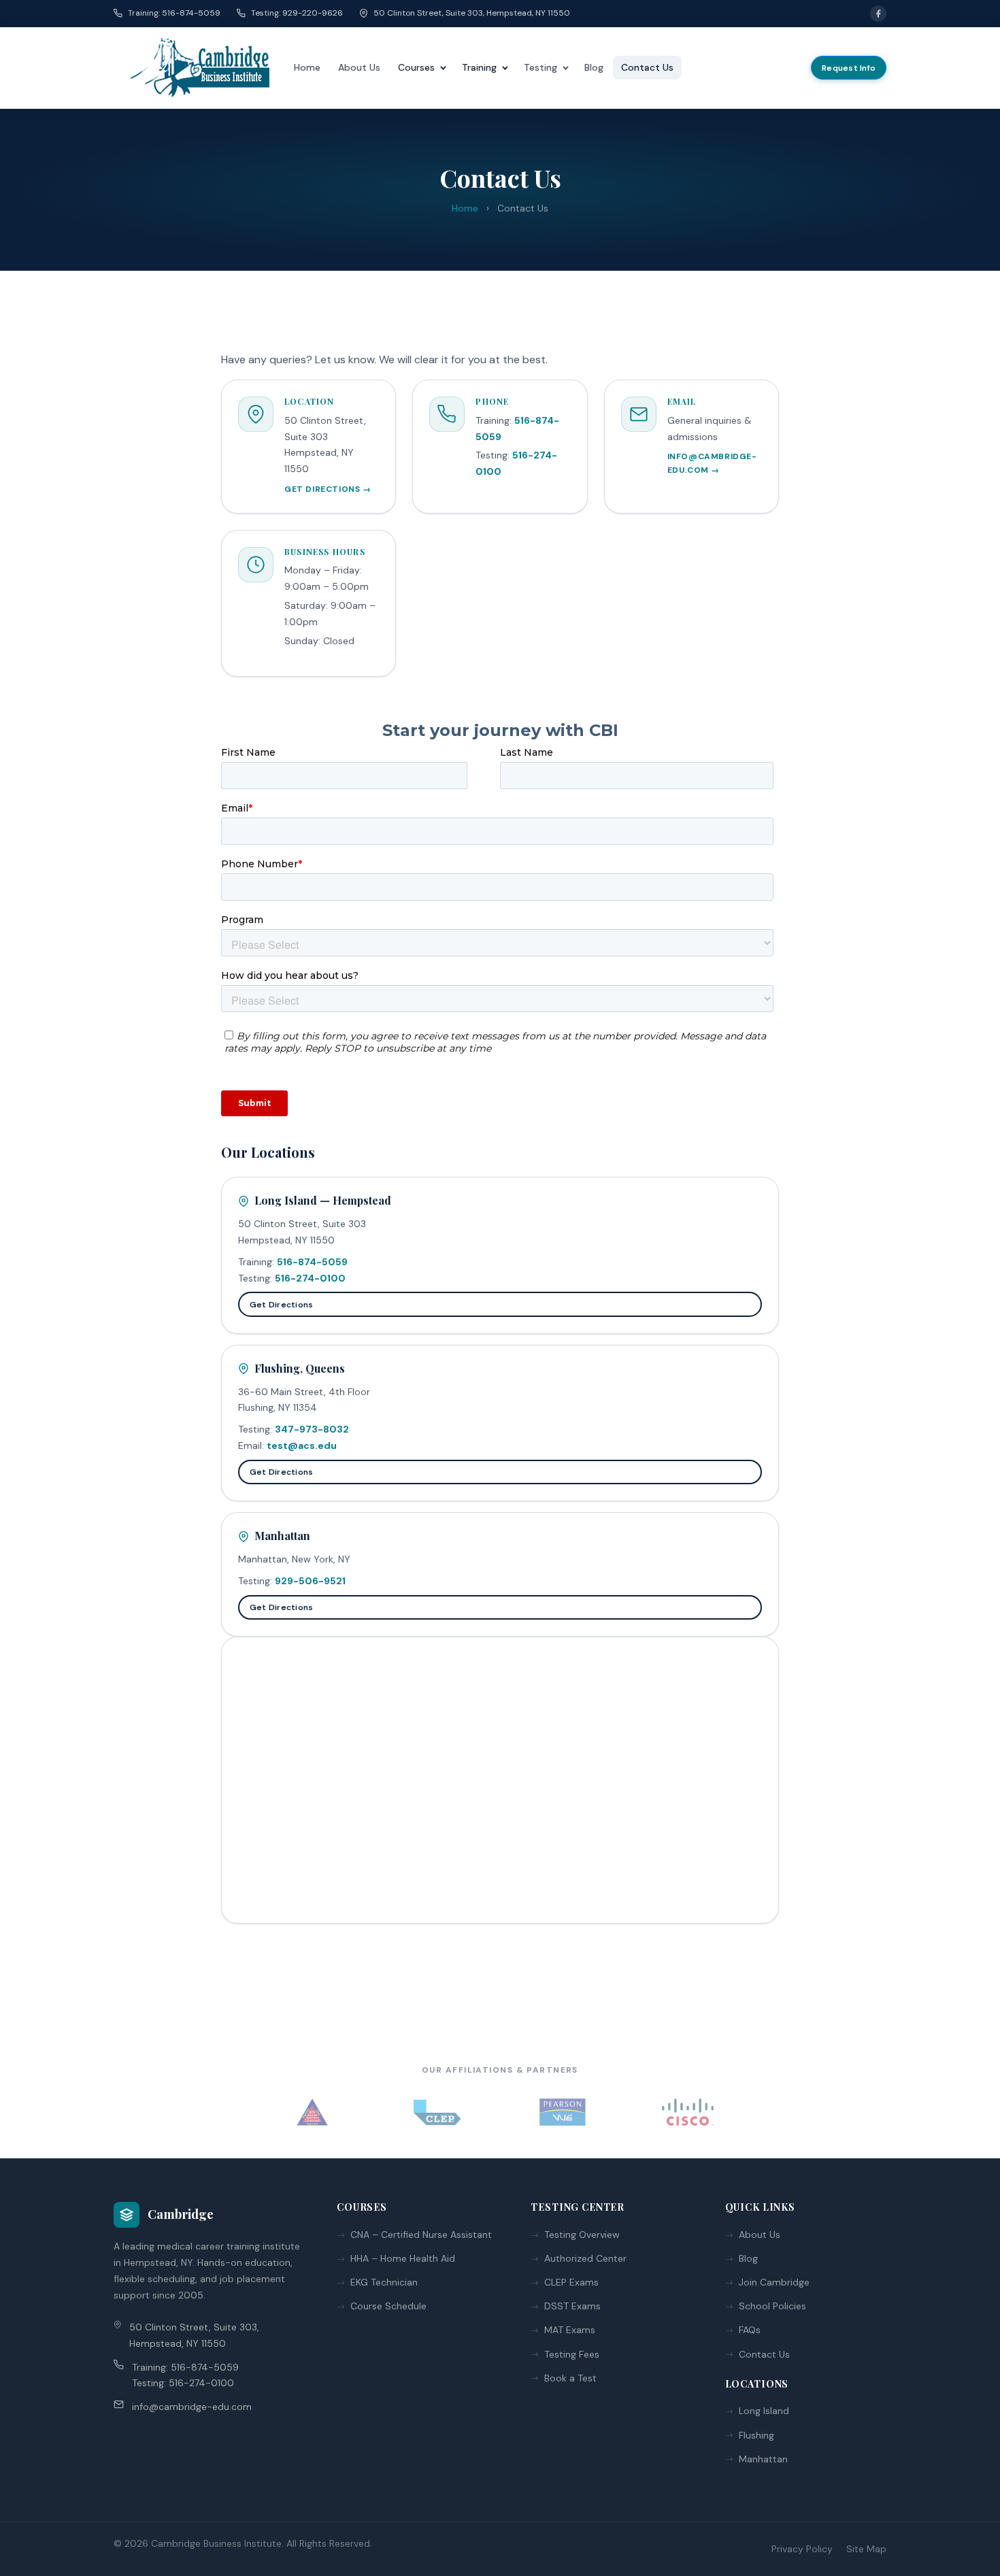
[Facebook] (878, 14)
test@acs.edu (302, 1445)
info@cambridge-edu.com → (712, 463)
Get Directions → (328, 489)
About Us (359, 67)
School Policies (772, 2306)
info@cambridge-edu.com (192, 2407)
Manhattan (763, 2459)
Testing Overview (582, 2235)
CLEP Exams (571, 2282)
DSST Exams (572, 2306)
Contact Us (647, 67)
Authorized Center (585, 2258)
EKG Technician (384, 2282)
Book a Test (570, 2378)
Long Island (764, 2411)
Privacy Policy (802, 2549)
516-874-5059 (312, 1262)
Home (307, 67)
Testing (540, 67)
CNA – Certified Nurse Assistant (421, 2235)
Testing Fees (572, 2354)
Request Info (849, 68)
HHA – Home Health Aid (403, 2258)
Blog (594, 67)
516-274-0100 (310, 1278)
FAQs (750, 2330)
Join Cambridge (774, 2282)
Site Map (866, 2549)
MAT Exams (570, 2330)
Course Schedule (388, 2306)
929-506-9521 (310, 1581)
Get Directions (281, 1305)
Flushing (756, 2435)
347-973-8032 (312, 1429)
